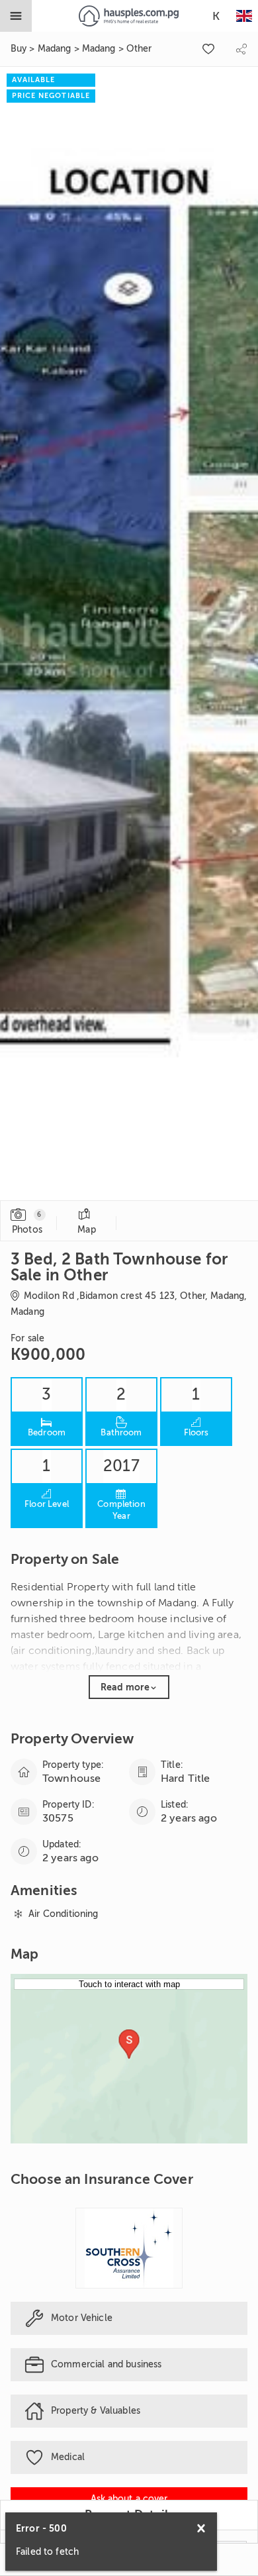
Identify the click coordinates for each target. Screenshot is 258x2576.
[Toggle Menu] (16, 16)
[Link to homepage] (129, 16)
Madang (55, 49)
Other (139, 49)
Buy (19, 49)
